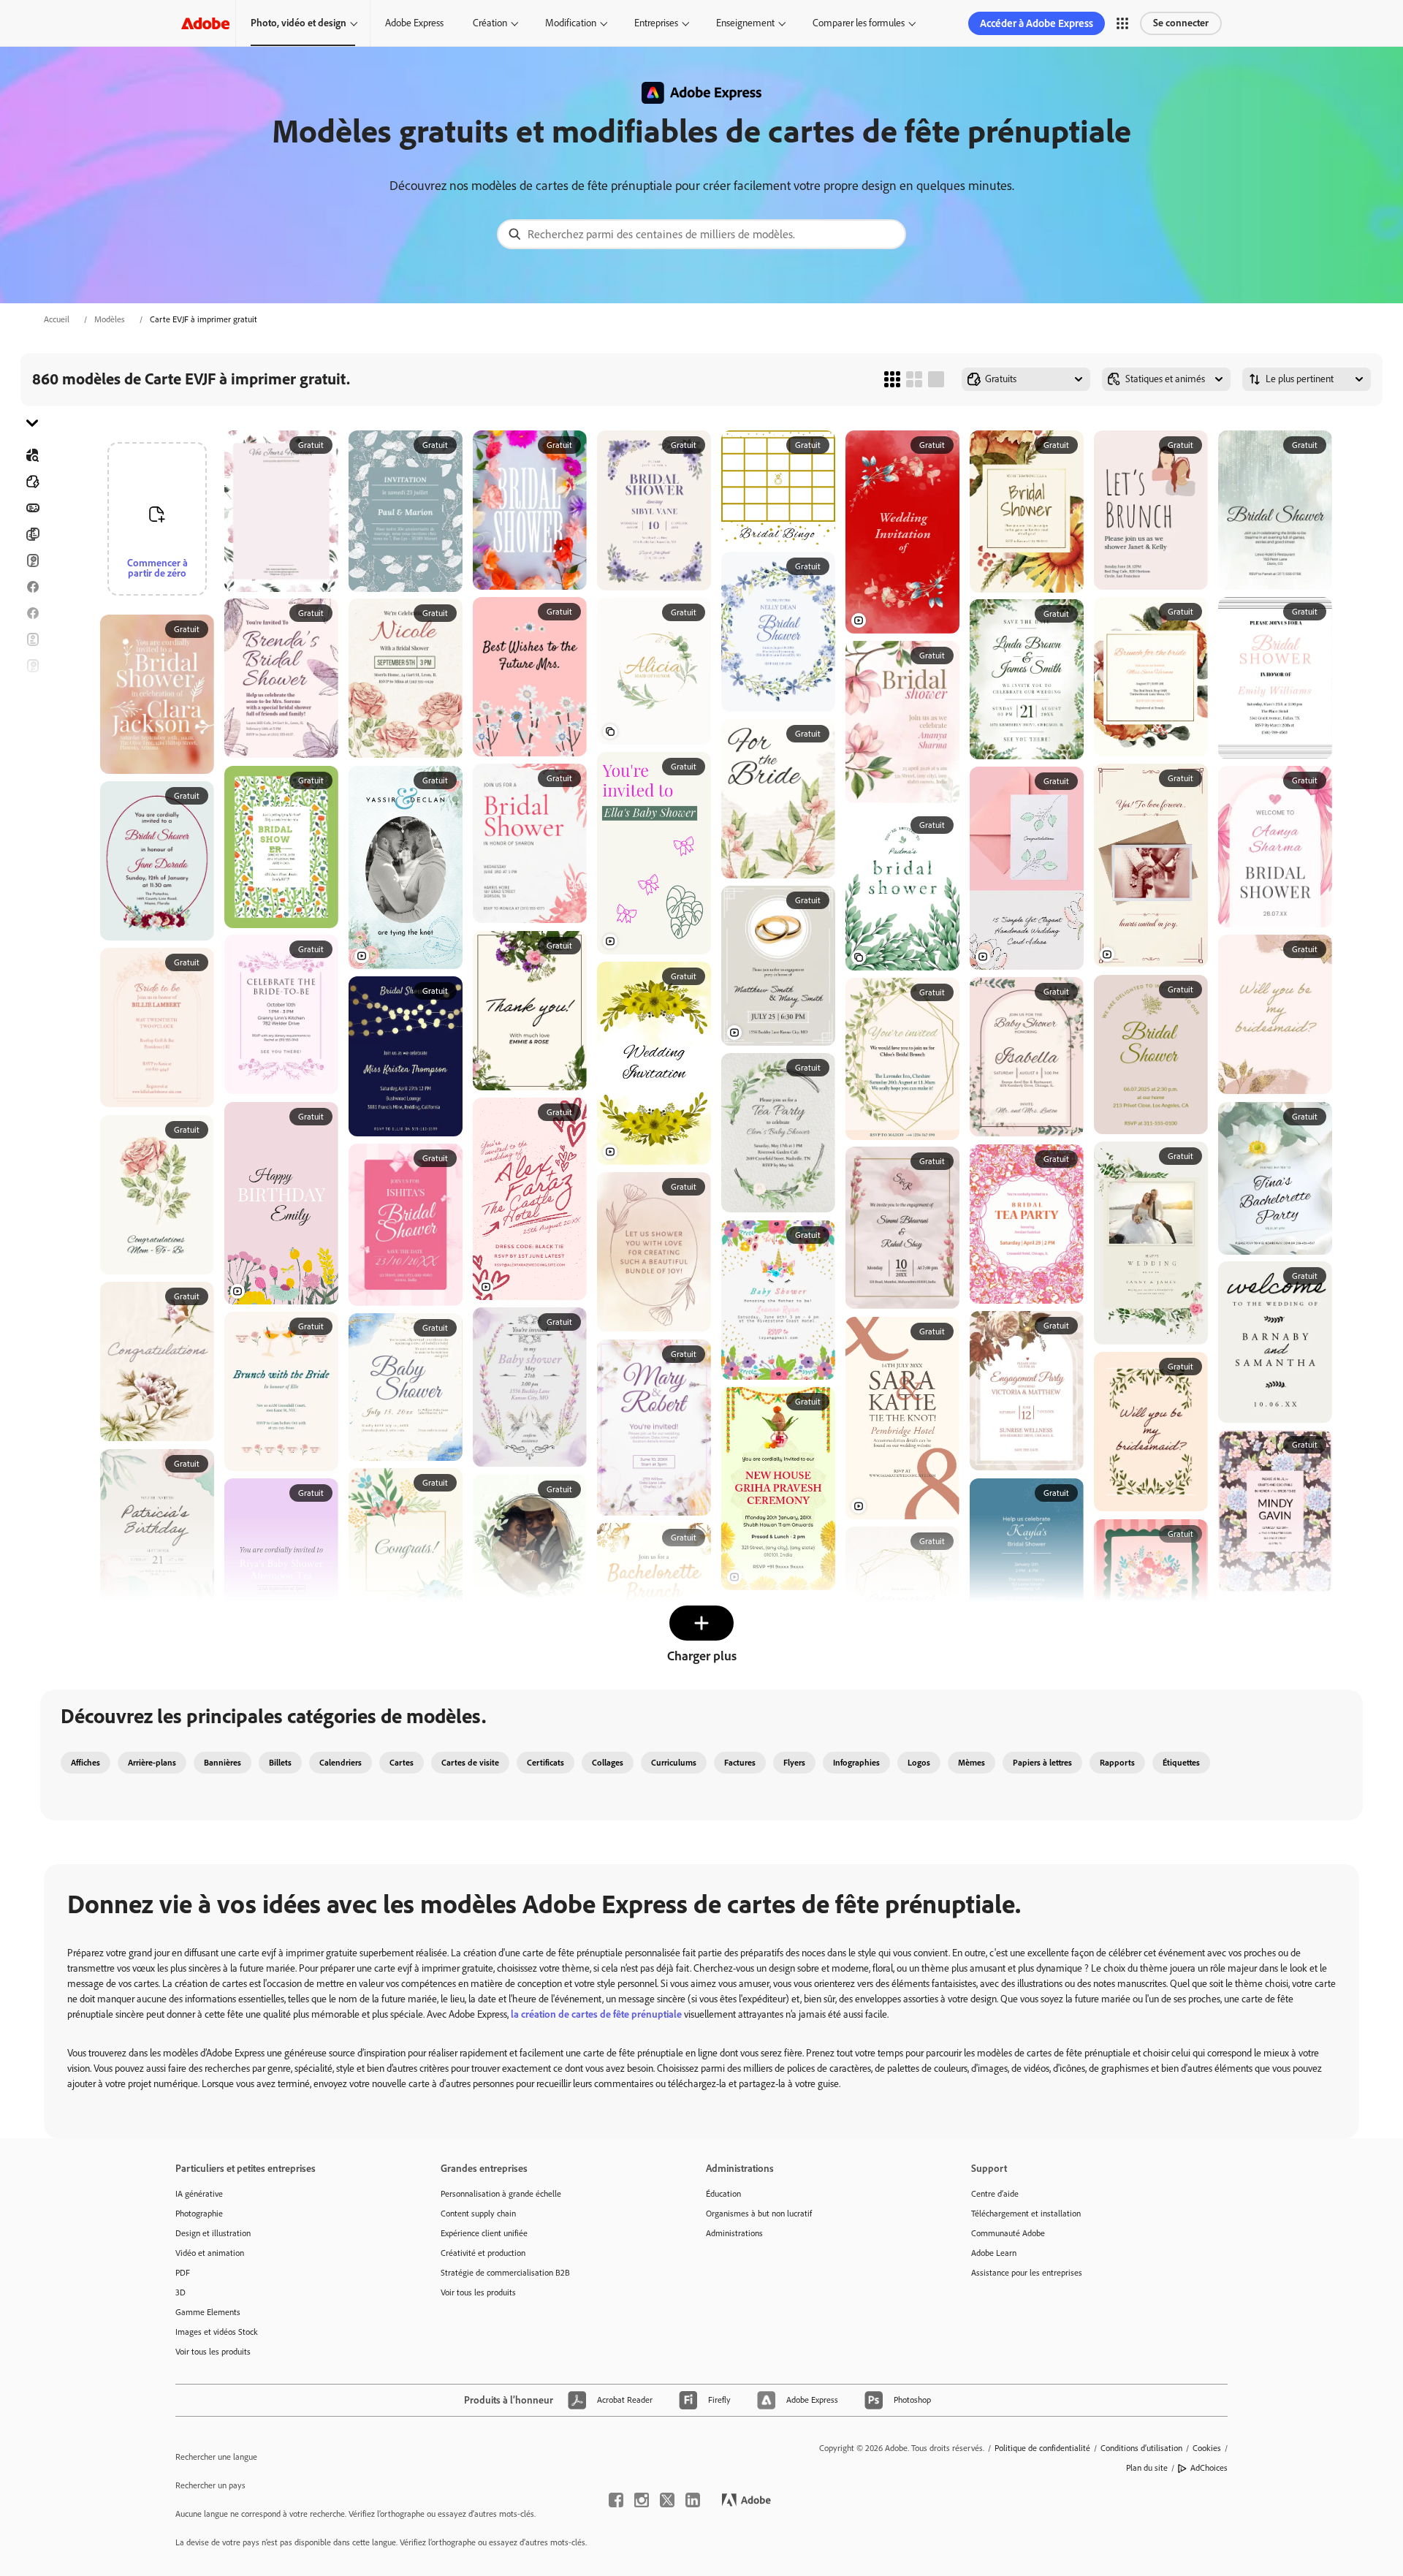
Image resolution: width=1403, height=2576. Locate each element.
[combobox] (701, 234)
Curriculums (674, 1763)
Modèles (110, 319)
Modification (571, 23)
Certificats (545, 1763)
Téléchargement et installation (1026, 2214)
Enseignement (745, 23)
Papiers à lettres (1042, 1763)
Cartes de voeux (32, 666)
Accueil (57, 319)
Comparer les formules (859, 23)
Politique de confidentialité (1042, 2448)
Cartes (32, 561)
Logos (32, 745)
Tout (32, 482)
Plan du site (1147, 2468)
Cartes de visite (470, 1763)
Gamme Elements (208, 2312)
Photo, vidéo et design (299, 23)
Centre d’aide (995, 2194)
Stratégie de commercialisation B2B (505, 2273)
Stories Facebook (32, 613)
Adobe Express (414, 23)
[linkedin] (693, 2500)
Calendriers (341, 1763)
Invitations (32, 718)
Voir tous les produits (213, 2352)
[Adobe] (205, 23)
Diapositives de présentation (32, 797)
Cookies (1207, 2448)
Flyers (32, 639)
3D (180, 2292)
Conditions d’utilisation (1141, 2448)
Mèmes (972, 1763)
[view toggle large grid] (936, 379)
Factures (740, 1763)
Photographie (199, 2214)
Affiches (32, 771)
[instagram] (642, 2500)
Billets (280, 1763)
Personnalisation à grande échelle (501, 2194)
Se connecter (1181, 23)
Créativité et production (483, 2253)
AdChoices (1209, 2468)
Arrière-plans (152, 1763)
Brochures (32, 534)
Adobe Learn (994, 2253)
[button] (1122, 23)
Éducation (723, 2194)
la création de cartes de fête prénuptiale (596, 2014)
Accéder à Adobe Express (1037, 23)
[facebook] (616, 2500)
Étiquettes (1181, 1763)
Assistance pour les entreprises (1027, 2273)
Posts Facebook (32, 587)
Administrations (734, 2233)
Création (490, 23)
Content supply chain (478, 2214)
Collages (608, 1763)
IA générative (199, 2194)
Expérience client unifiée (484, 2233)
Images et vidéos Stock (217, 2332)
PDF (183, 2273)
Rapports (1117, 1763)
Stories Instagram (32, 692)
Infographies (856, 1763)
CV (32, 824)
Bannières (32, 508)
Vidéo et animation (210, 2253)
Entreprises (656, 23)
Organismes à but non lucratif (759, 2214)
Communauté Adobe (1008, 2233)
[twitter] (667, 2500)
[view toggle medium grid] (914, 379)
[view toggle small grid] (892, 379)
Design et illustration (213, 2233)
